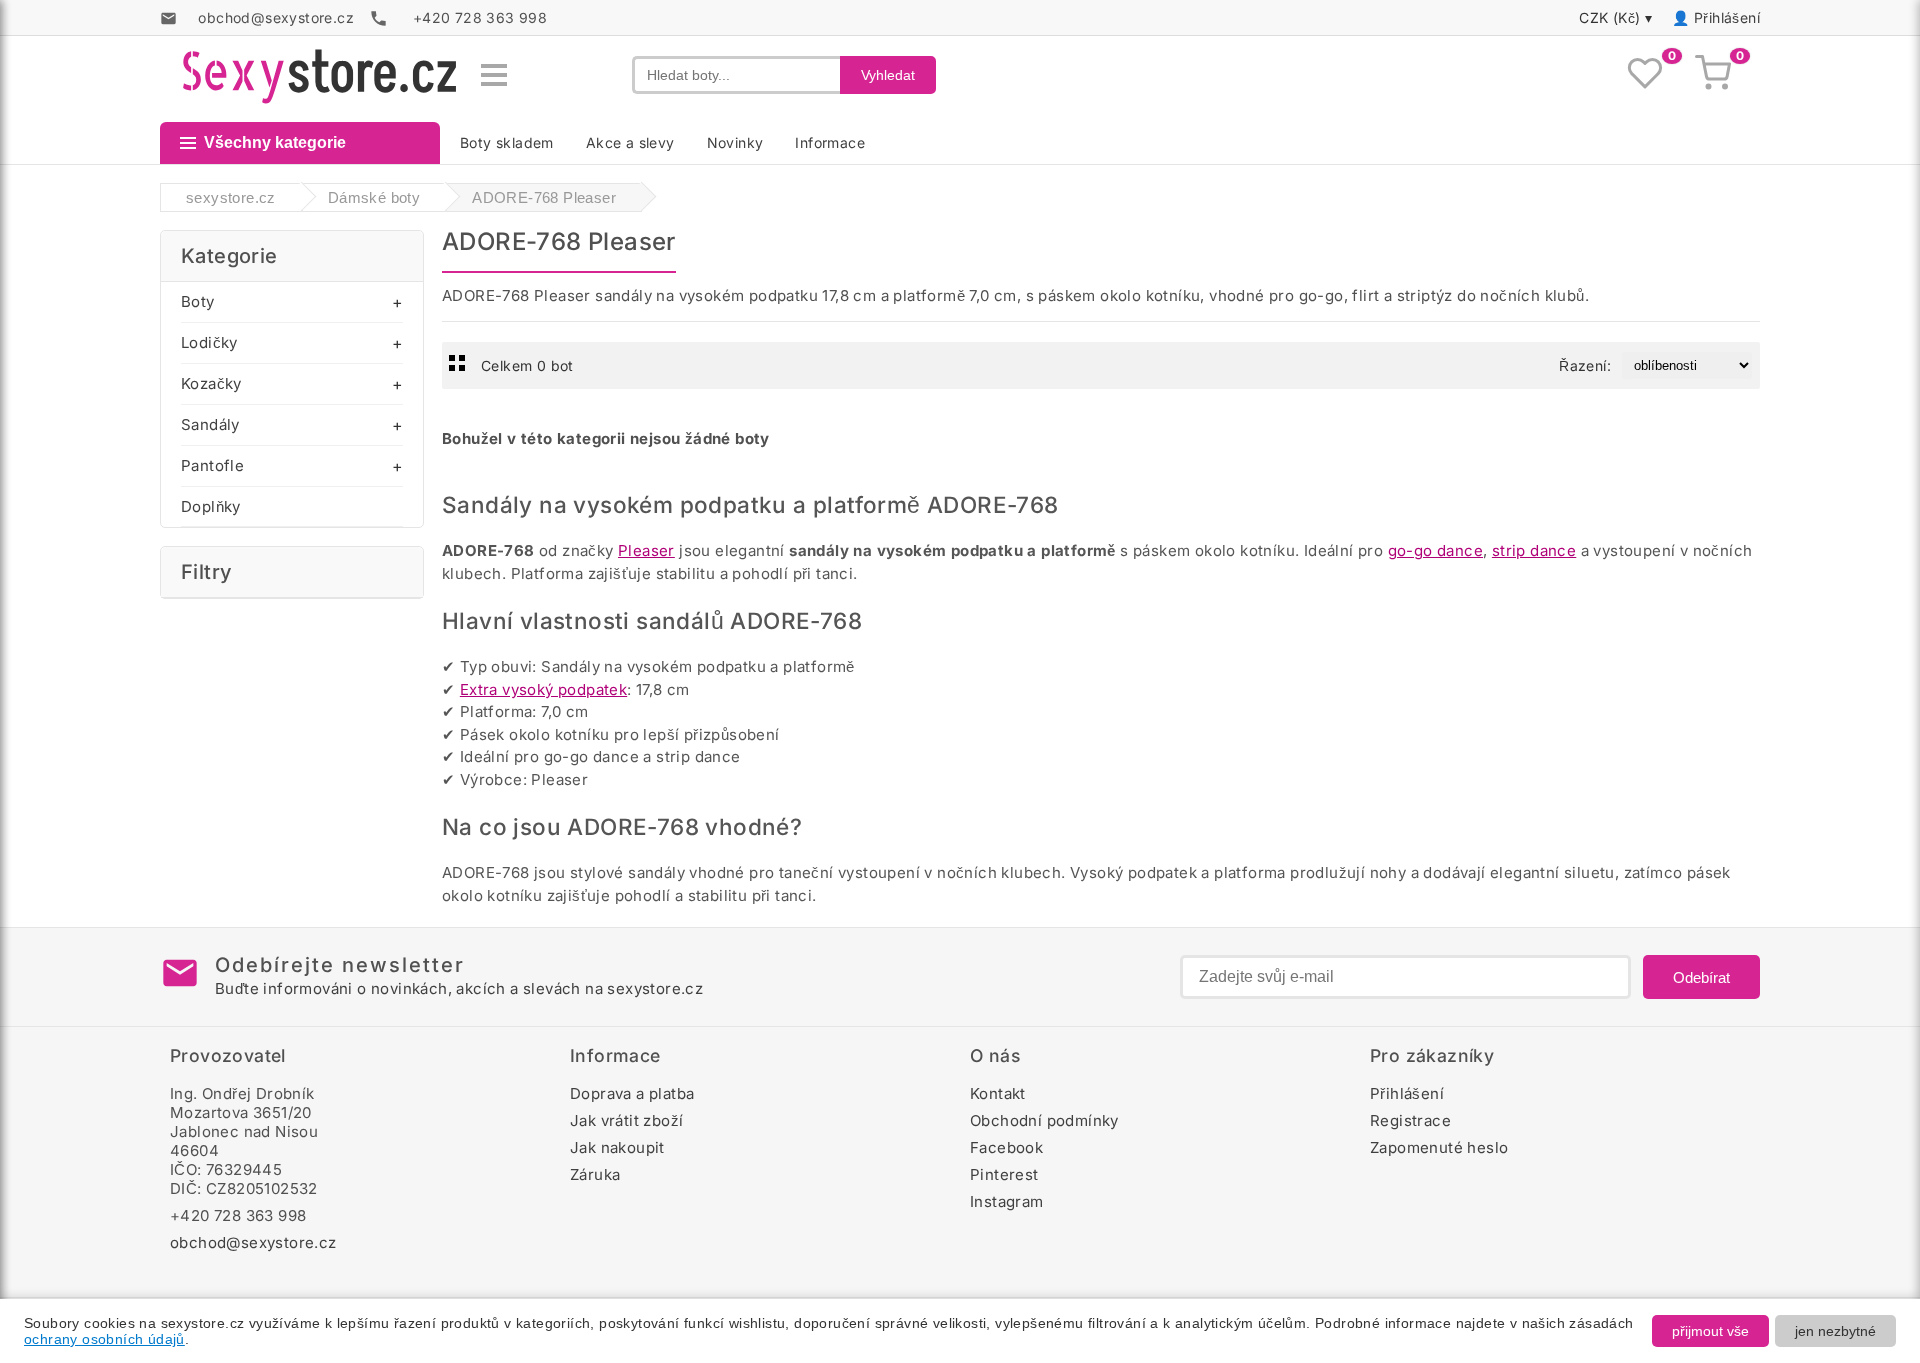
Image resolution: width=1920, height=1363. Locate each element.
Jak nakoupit (617, 1147)
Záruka (595, 1174)
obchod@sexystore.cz (253, 1242)
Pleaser (646, 550)
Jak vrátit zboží (626, 1120)
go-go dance (1435, 550)
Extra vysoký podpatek (543, 689)
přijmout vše (1710, 1331)
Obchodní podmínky (1044, 1120)
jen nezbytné (1835, 1331)
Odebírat (1701, 977)
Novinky (735, 142)
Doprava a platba (632, 1093)
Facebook (1006, 1147)
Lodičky (209, 342)
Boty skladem (507, 142)
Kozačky (211, 383)
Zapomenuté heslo (1439, 1147)
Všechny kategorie (275, 142)
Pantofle (212, 465)
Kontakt (998, 1093)
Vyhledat (888, 75)
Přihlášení (1727, 17)
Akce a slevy (630, 142)
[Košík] (1713, 75)
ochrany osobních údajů (104, 1339)
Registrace (1410, 1120)
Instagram (1007, 1201)
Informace (830, 142)
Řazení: (1585, 365)
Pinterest (1004, 1174)
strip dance (1534, 550)
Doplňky (211, 506)
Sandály (210, 424)
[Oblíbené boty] (1645, 75)
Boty (198, 301)
